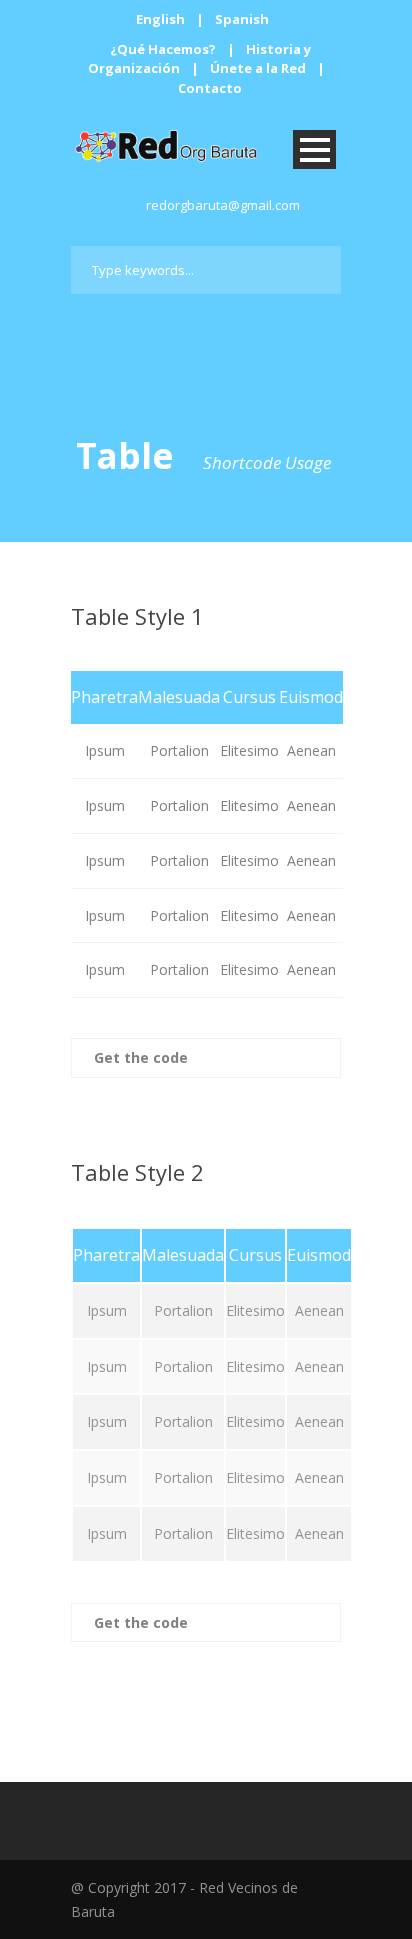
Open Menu (314, 149)
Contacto (210, 88)
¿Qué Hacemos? (163, 49)
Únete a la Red (258, 68)
